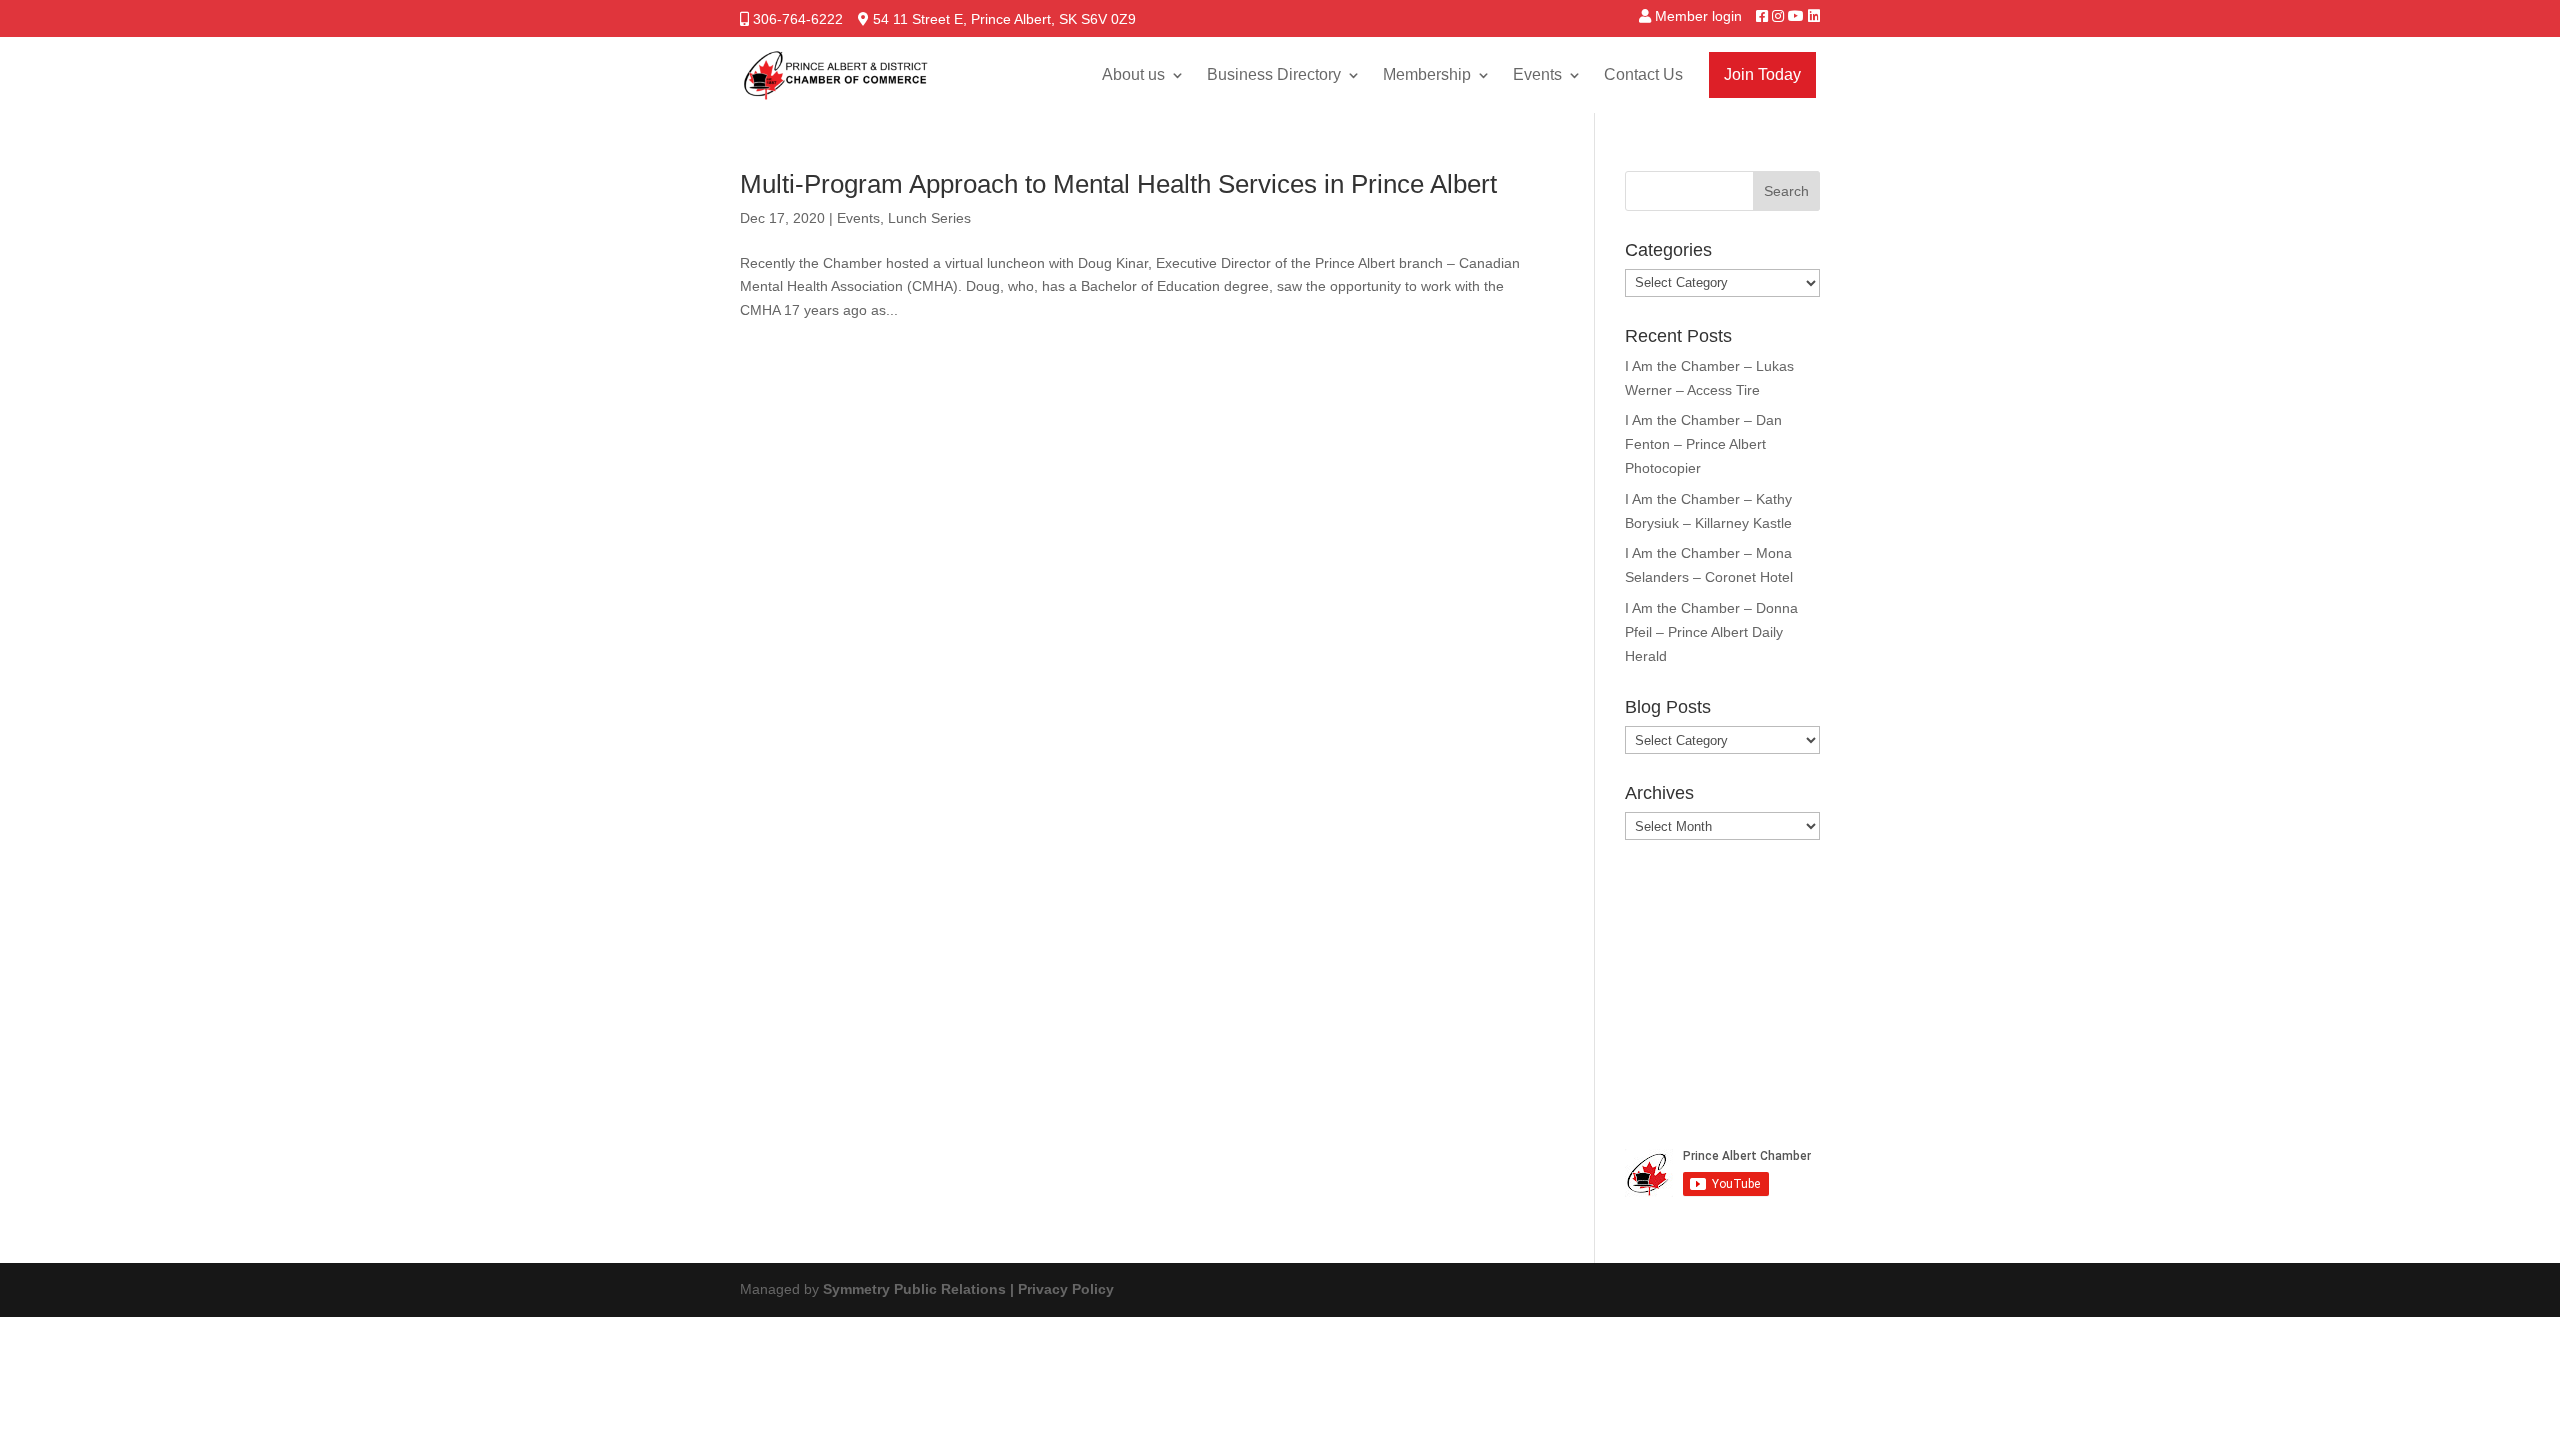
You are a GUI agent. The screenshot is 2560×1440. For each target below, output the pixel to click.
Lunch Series (929, 218)
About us (1133, 74)
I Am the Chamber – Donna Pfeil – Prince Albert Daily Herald (1711, 632)
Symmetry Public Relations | (920, 1289)
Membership (1427, 74)
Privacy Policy (1066, 1289)
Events (1537, 74)
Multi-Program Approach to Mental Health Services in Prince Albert (1118, 184)
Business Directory (1274, 74)
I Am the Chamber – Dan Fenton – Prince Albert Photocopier (1703, 444)
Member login (1698, 16)
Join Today (1762, 74)
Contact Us (1643, 74)
